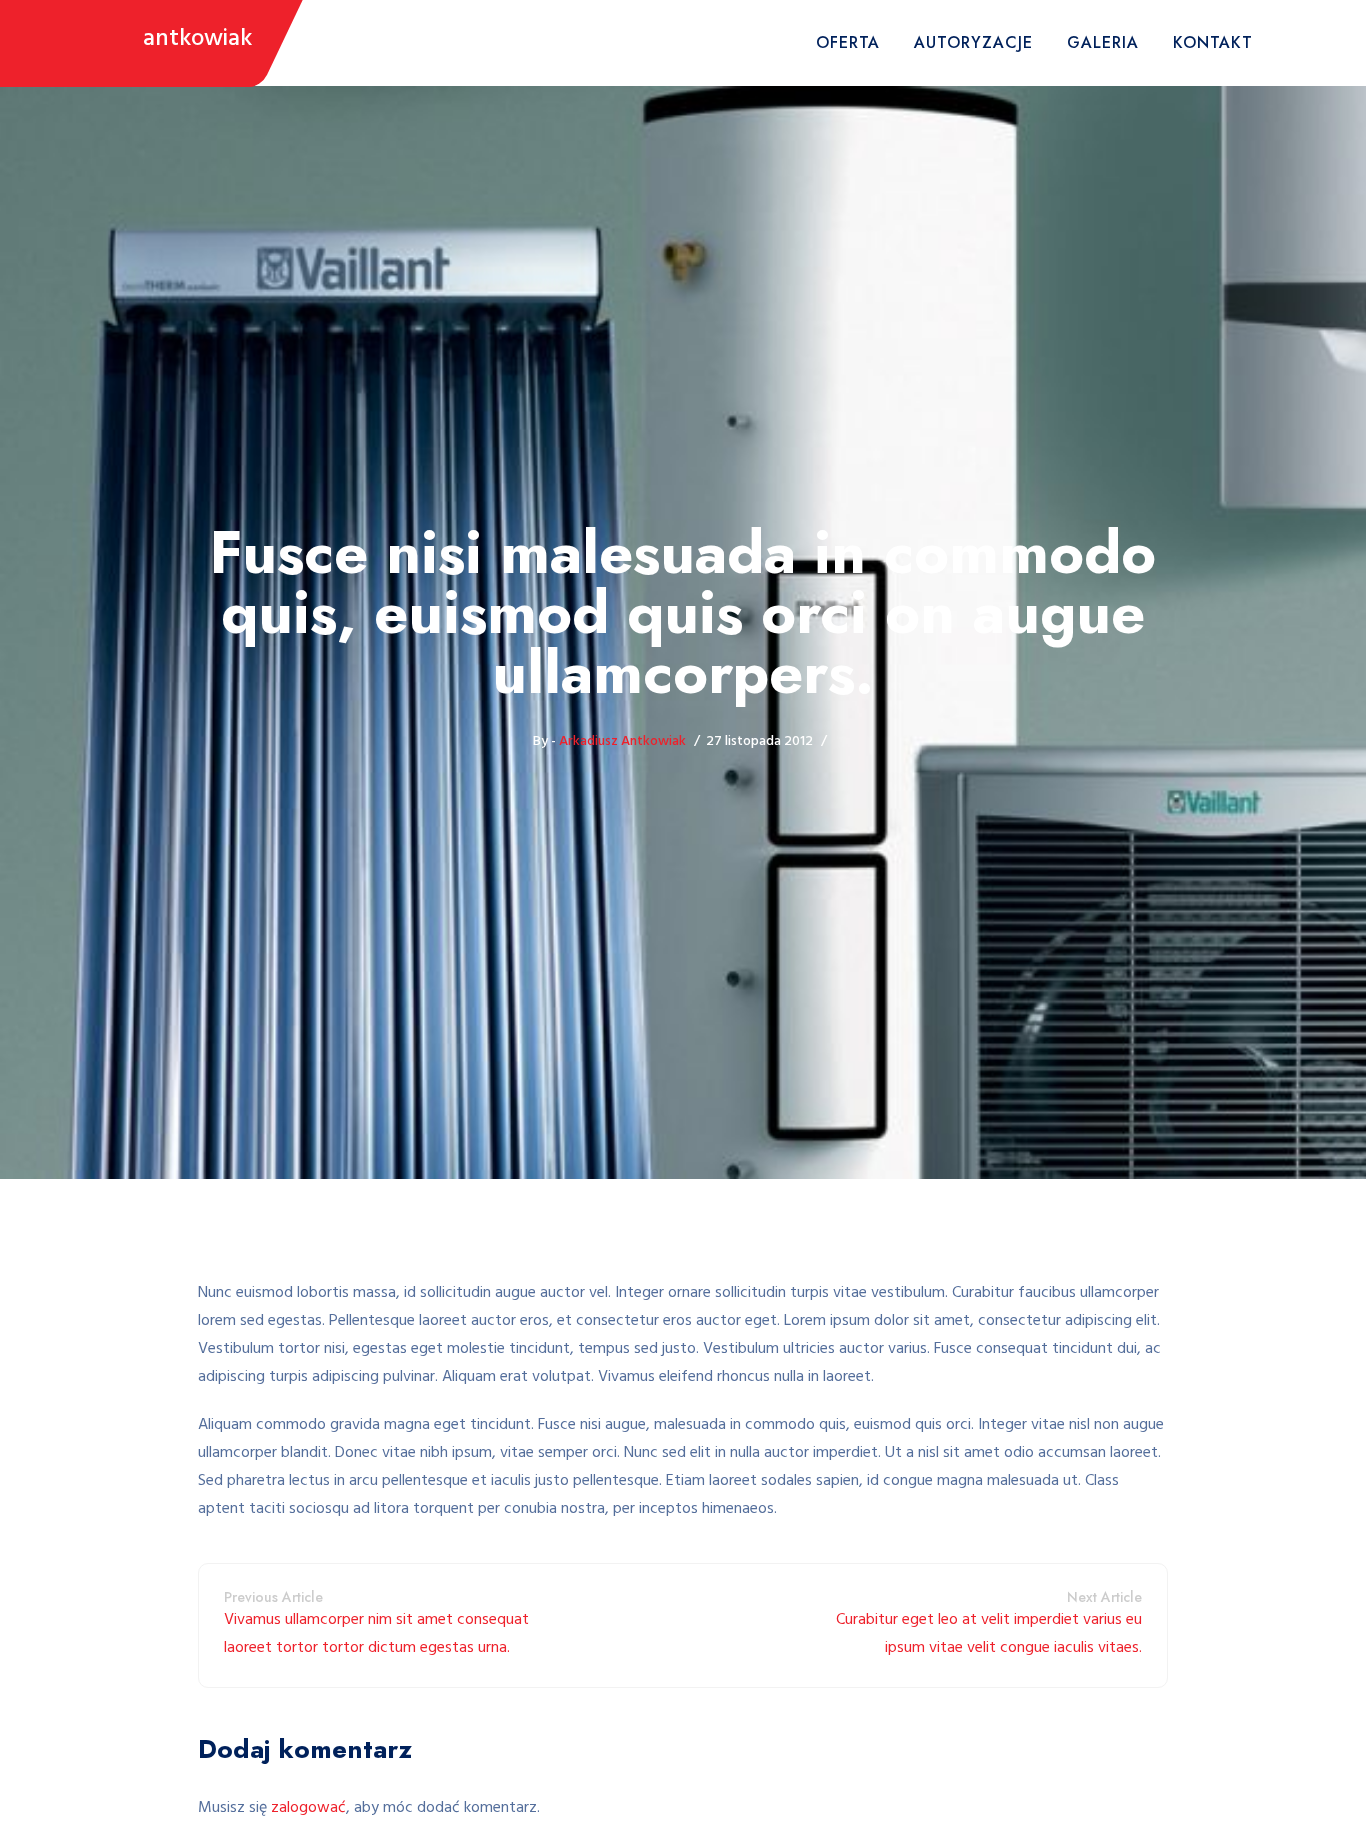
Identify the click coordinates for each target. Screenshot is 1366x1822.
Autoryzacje (973, 42)
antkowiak (197, 39)
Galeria (1103, 42)
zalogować (308, 1808)
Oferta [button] (848, 42)
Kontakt (1213, 42)
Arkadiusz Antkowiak (622, 741)
